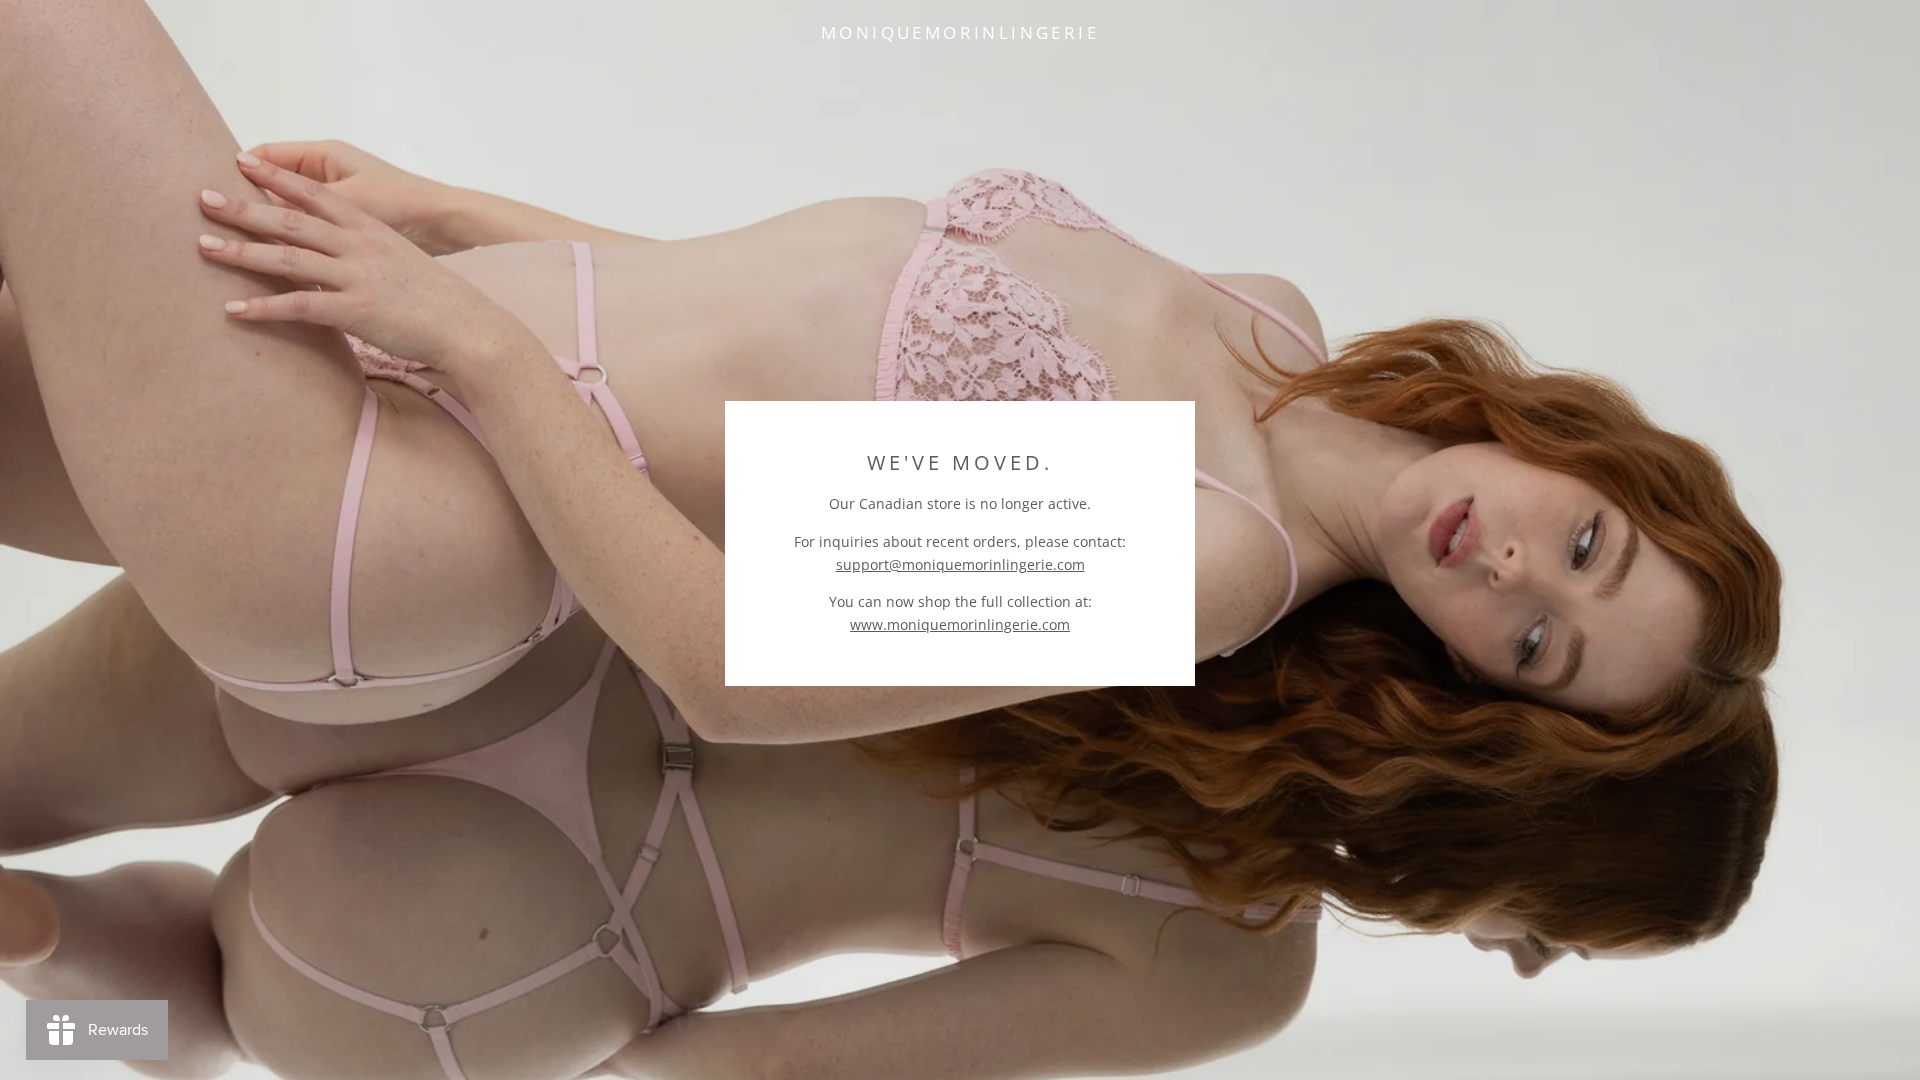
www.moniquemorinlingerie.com (960, 624)
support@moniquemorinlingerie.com (960, 564)
